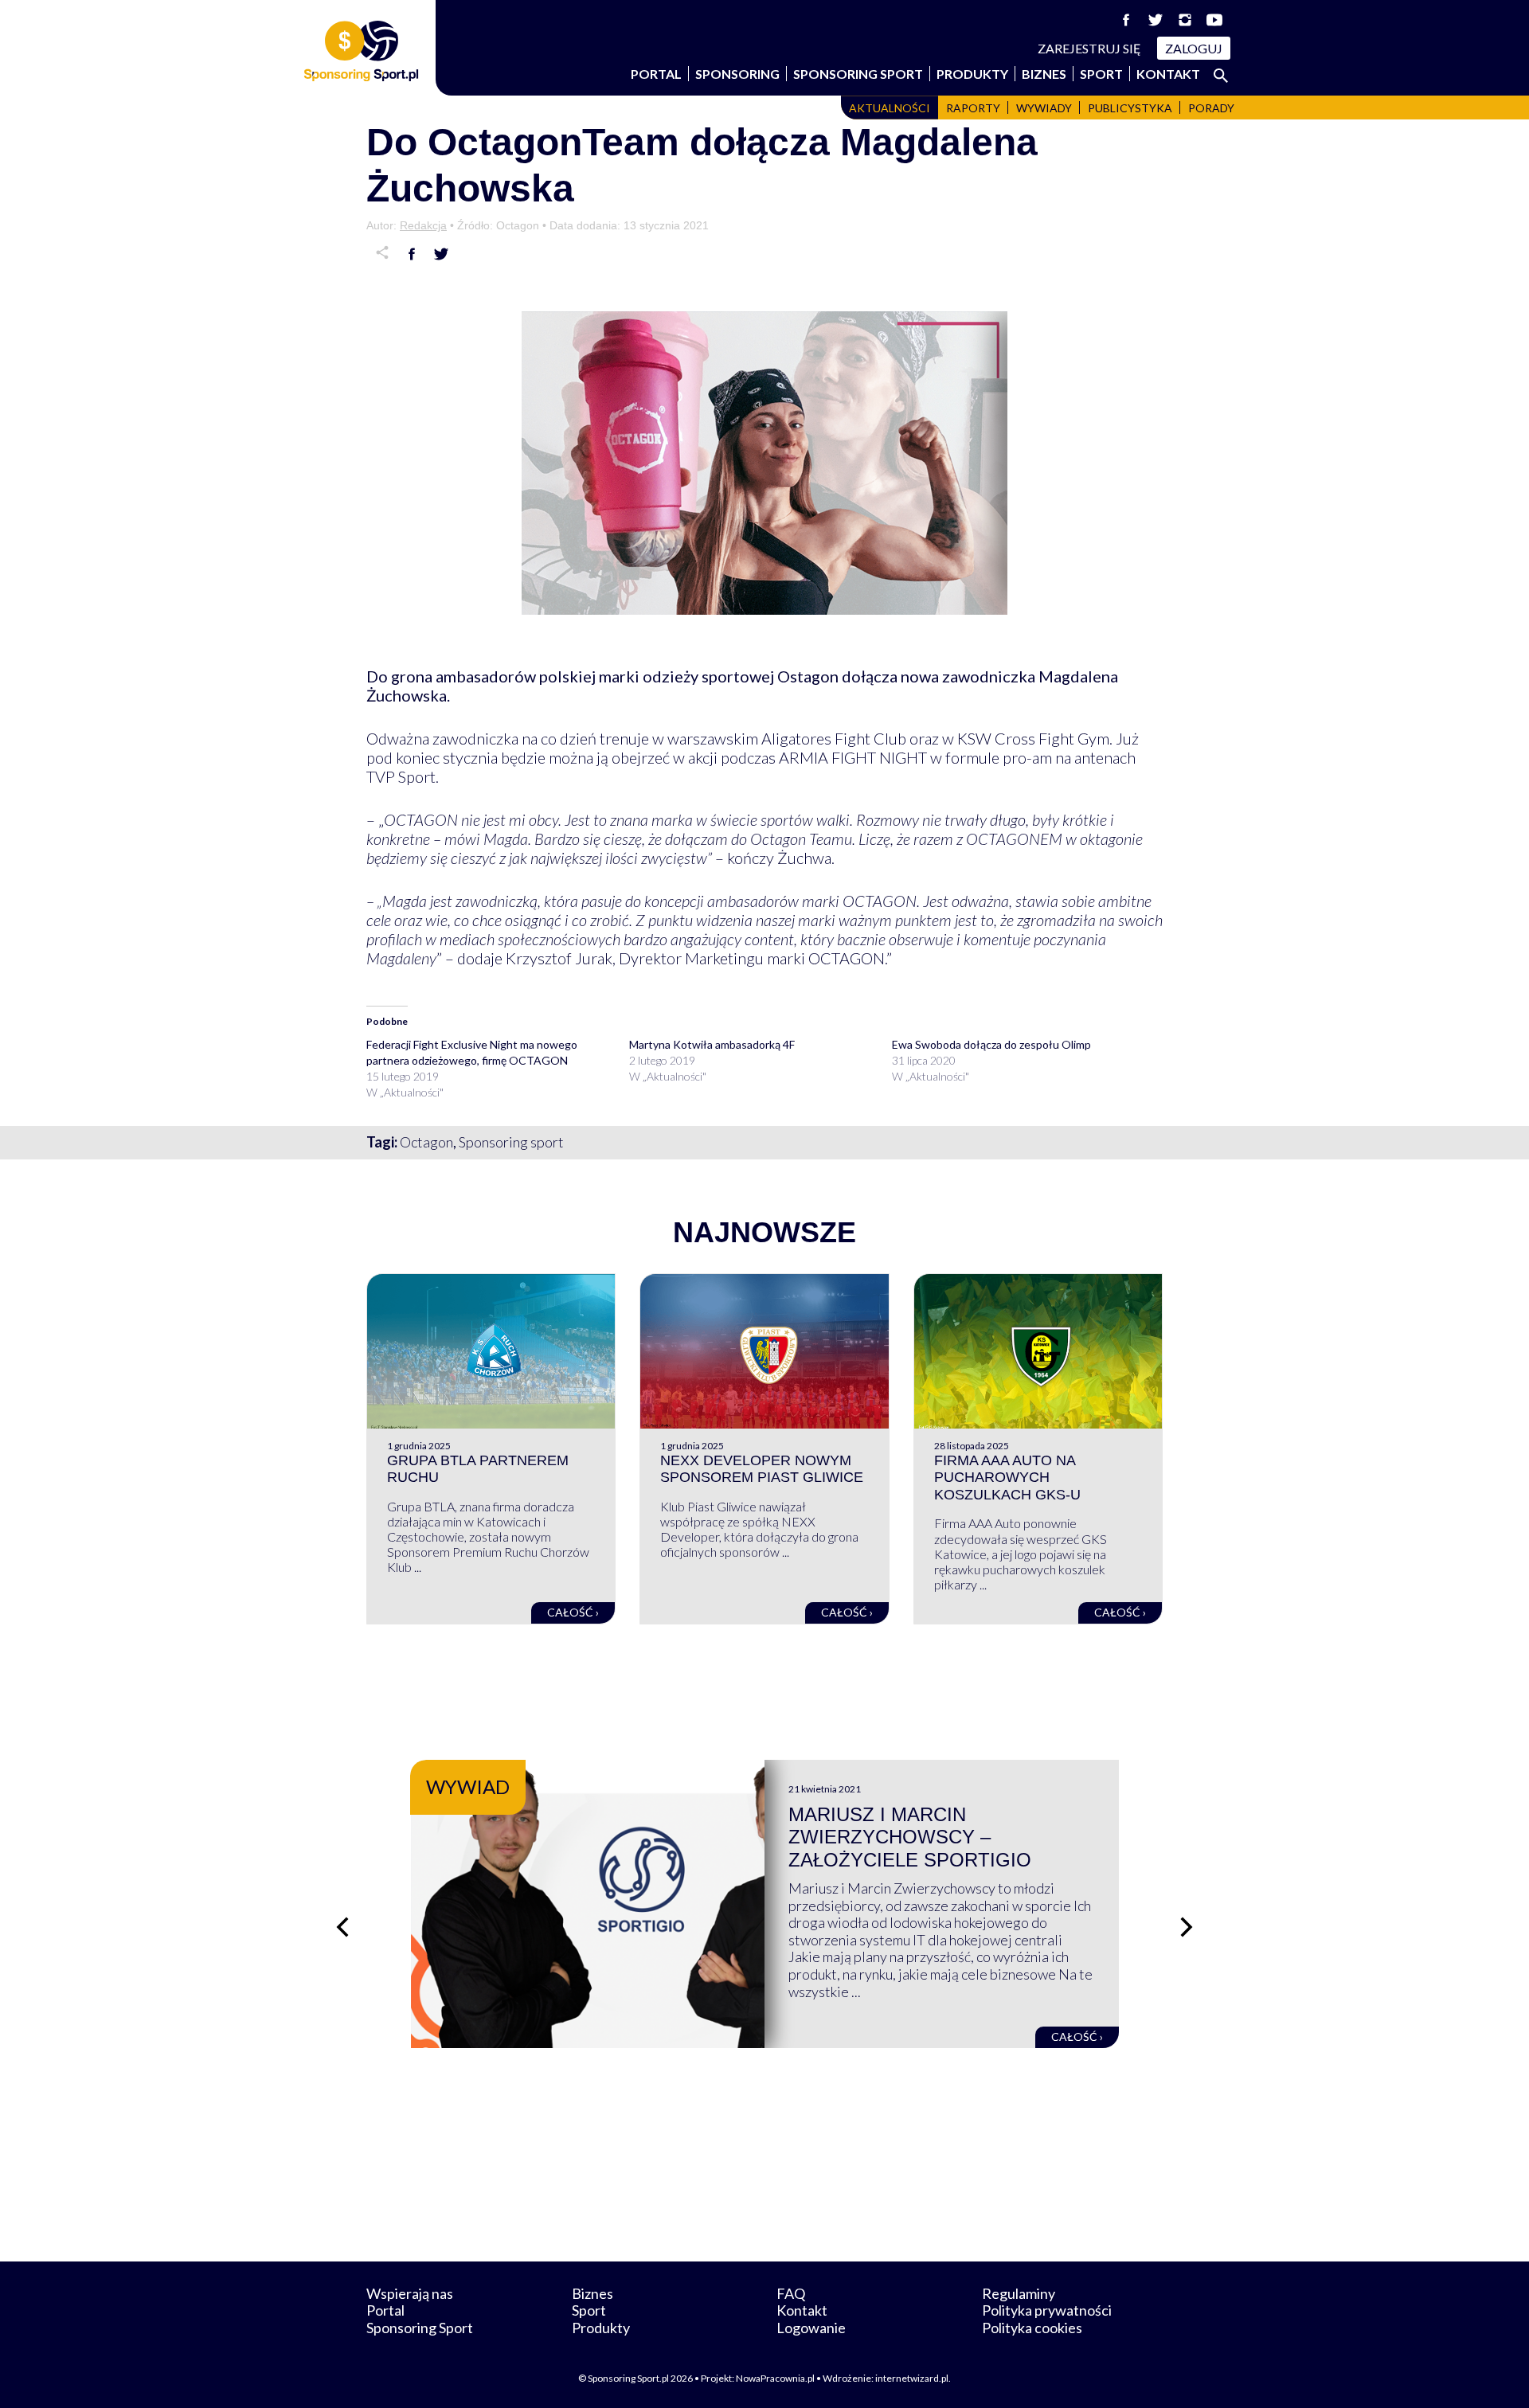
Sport (1101, 74)
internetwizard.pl (912, 2378)
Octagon (426, 1142)
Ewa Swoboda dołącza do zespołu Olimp (991, 1044)
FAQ (791, 2293)
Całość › (573, 1612)
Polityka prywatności (1047, 2310)
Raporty (973, 108)
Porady (1211, 108)
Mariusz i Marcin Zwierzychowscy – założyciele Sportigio (910, 1837)
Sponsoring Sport (858, 74)
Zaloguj (1194, 48)
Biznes (1044, 74)
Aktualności (890, 108)
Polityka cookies (1032, 2328)
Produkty (972, 74)
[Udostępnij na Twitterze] (441, 254)
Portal (656, 74)
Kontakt (1168, 74)
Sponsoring (737, 74)
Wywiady (1044, 108)
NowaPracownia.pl (775, 2378)
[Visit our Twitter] (1156, 20)
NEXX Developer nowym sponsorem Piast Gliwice (762, 1469)
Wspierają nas (410, 2293)
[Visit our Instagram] (1185, 20)
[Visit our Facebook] (1126, 20)
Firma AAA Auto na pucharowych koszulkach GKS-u (1007, 1478)
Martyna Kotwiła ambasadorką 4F (712, 1044)
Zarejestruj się (1089, 48)
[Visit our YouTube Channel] (1214, 20)
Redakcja (423, 225)
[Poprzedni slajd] (342, 1927)
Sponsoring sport (511, 1142)
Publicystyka (1130, 108)
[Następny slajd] (1187, 1927)
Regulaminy (1019, 2293)
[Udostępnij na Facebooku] (412, 254)
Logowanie (811, 2328)
